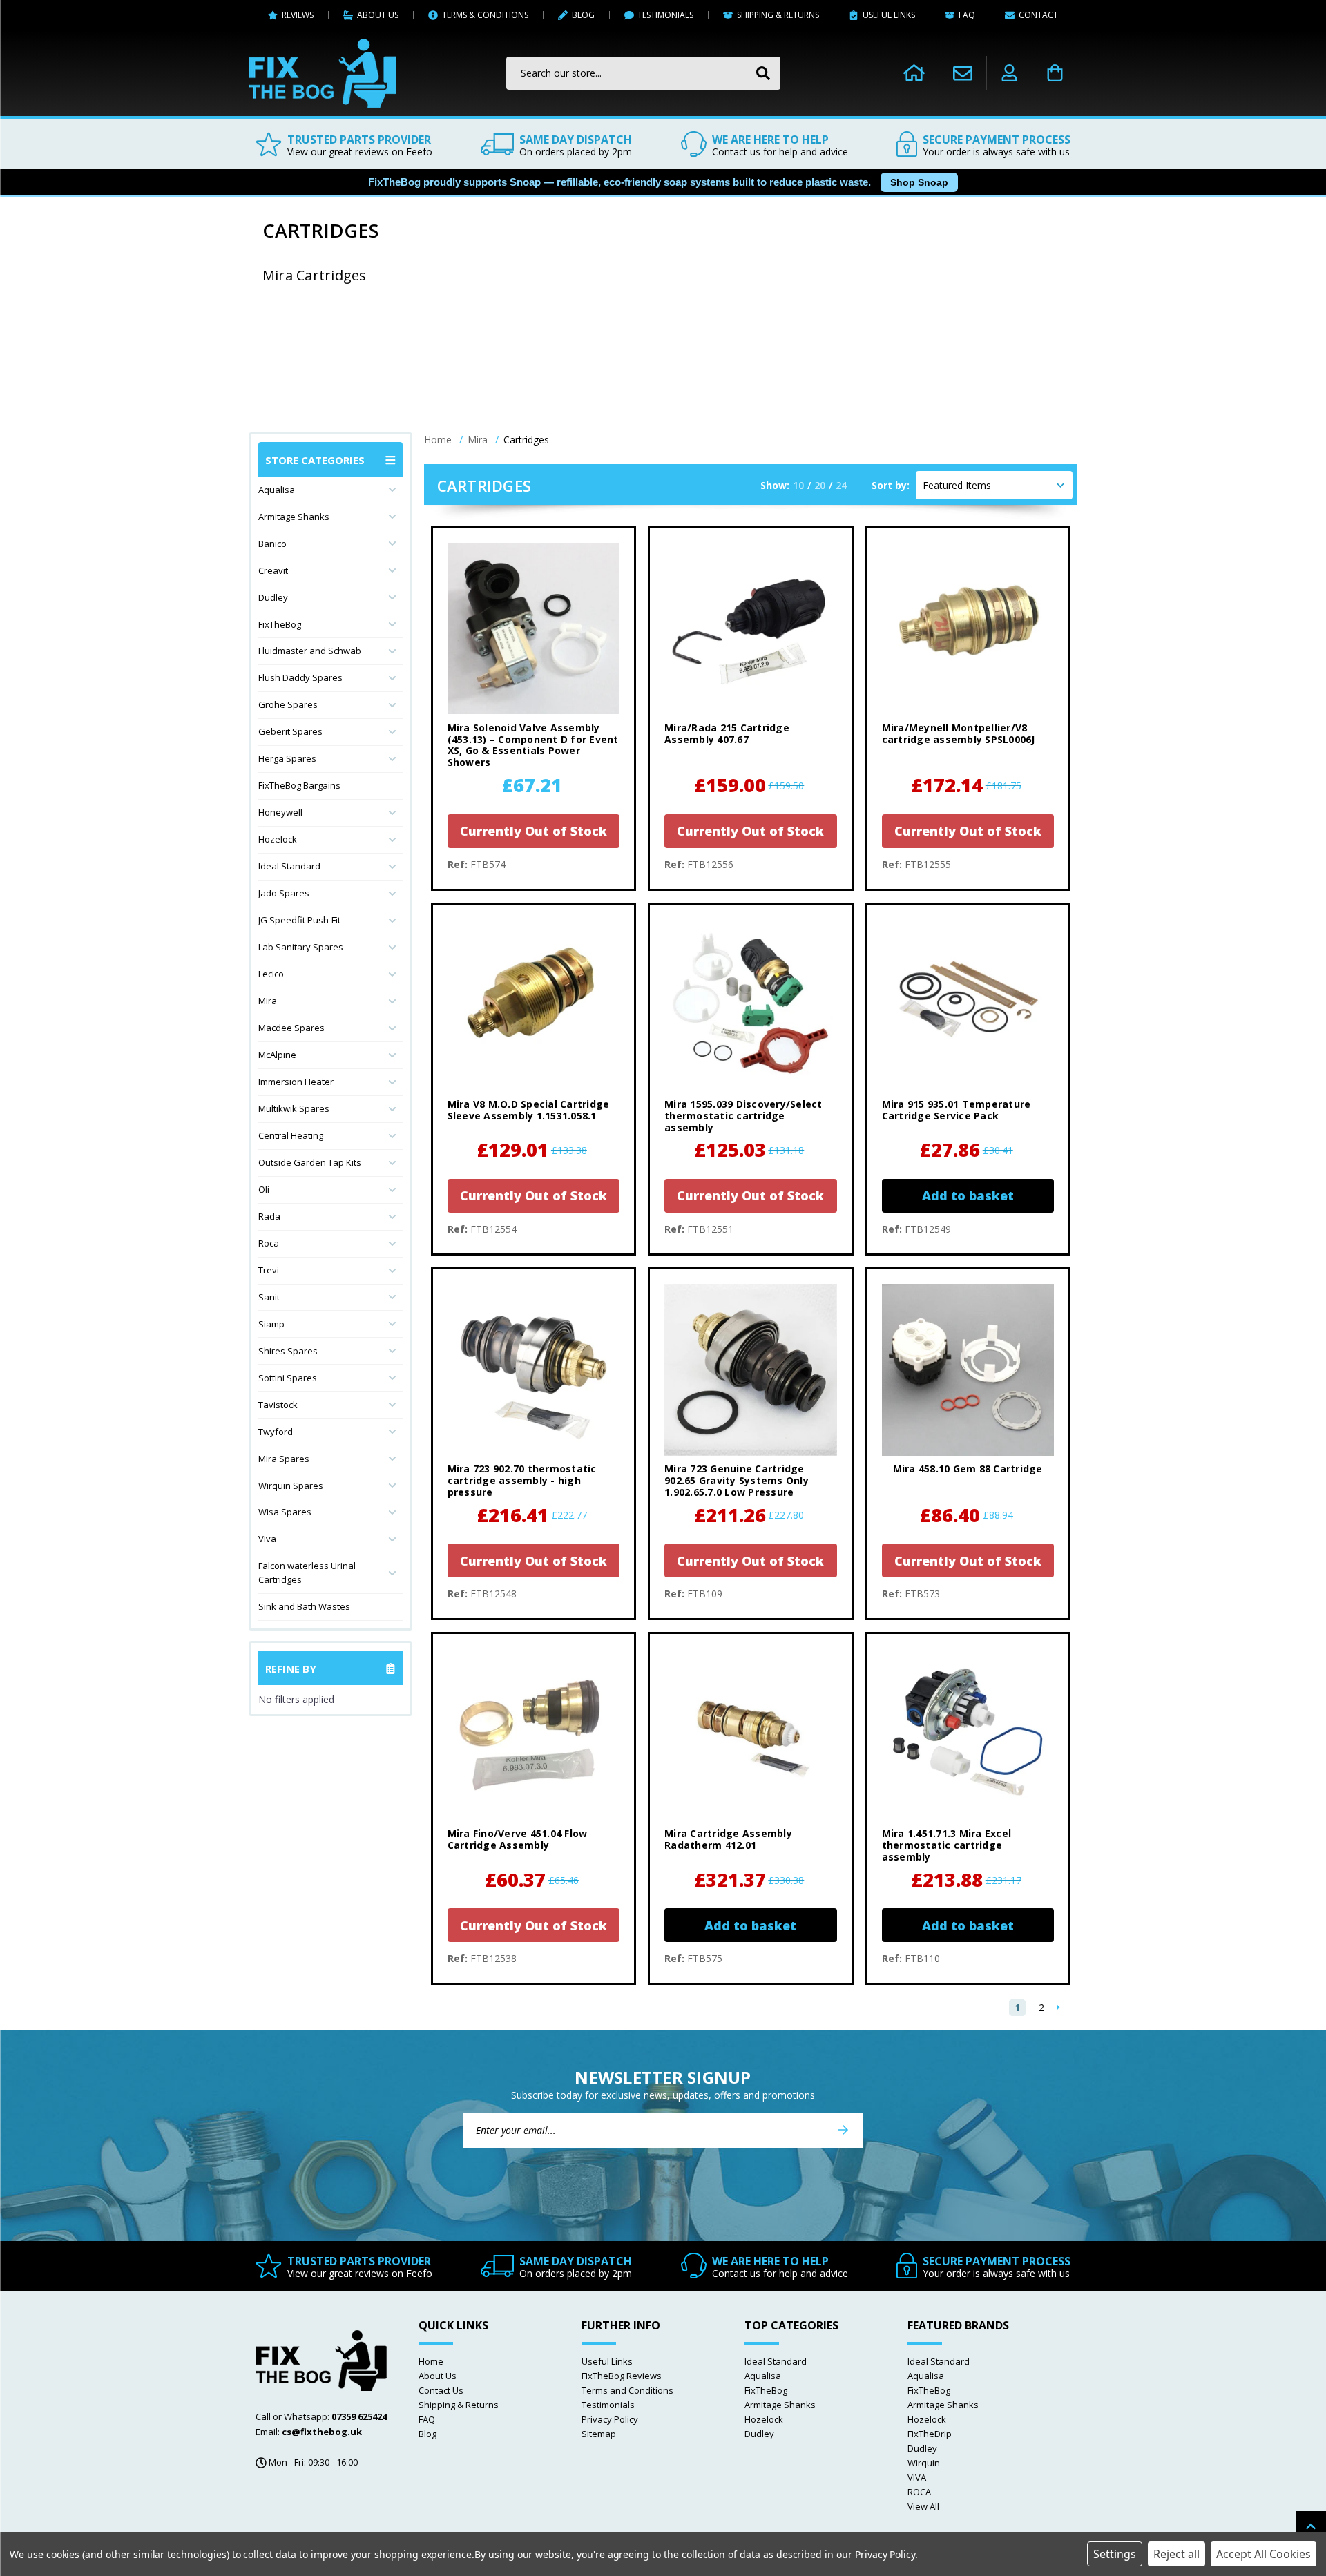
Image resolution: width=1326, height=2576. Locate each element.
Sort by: (891, 485)
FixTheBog (280, 624)
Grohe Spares (288, 704)
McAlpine (277, 1055)
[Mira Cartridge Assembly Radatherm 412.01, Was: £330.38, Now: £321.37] (750, 1734)
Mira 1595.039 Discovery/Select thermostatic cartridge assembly (743, 1116)
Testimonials (608, 2405)
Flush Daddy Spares (300, 677)
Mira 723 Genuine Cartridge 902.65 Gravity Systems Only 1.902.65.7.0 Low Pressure (737, 1481)
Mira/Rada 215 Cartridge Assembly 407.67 (727, 734)
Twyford (276, 1432)
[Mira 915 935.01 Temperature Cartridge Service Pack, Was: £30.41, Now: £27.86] (968, 1005)
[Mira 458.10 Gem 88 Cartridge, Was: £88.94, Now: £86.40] (968, 1370)
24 (841, 485)
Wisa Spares (285, 1512)
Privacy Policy (610, 2419)
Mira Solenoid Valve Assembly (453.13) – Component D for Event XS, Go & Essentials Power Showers (533, 746)
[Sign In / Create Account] (1009, 73)
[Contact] (963, 73)
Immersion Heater (296, 1082)
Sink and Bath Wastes (304, 1606)
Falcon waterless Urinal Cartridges (307, 1573)
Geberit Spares (290, 731)
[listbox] (994, 485)
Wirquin (924, 2463)
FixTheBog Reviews (622, 2376)
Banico (272, 544)
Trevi (269, 1270)
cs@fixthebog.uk (322, 2432)
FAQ (427, 2419)
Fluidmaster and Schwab (310, 651)
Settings (1115, 2554)
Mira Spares (284, 1459)
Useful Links (607, 2361)
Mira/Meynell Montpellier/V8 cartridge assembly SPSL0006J (959, 734)
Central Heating (291, 1135)
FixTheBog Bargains (299, 785)
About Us (438, 2376)
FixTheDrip (930, 2434)
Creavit (273, 570)
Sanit (269, 1297)
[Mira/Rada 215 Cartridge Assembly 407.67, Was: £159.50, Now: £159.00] (750, 628)
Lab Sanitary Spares (301, 947)
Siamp (271, 1324)
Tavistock (278, 1405)
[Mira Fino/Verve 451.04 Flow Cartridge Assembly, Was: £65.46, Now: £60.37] (534, 1734)
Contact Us (441, 2390)
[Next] (1058, 2008)
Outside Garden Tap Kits (310, 1162)
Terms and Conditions (627, 2390)
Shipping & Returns (459, 2405)
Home (431, 2361)
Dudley (273, 597)
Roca (269, 1243)
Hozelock (278, 839)
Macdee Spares (291, 1028)
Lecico (271, 974)
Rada (269, 1216)
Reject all (1176, 2554)
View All (923, 2506)
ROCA (919, 2492)
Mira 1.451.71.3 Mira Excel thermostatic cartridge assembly (947, 1845)
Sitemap (599, 2434)
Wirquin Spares (291, 1486)
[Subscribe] (843, 2130)
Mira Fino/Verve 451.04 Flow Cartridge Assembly (518, 1840)
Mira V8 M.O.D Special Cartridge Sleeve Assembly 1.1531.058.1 (529, 1111)
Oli (264, 1189)
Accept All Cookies (1263, 2554)
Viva (267, 1539)
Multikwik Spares (294, 1108)
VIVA (917, 2477)
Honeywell (280, 812)
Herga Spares (287, 758)
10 (798, 485)
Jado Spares (284, 893)
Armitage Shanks (294, 517)
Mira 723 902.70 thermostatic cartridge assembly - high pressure (522, 1481)
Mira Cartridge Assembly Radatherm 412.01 (728, 1840)
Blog (427, 2434)
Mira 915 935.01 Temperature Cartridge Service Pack (957, 1111)
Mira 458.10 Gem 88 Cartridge (968, 1469)
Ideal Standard (289, 866)
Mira (268, 1001)
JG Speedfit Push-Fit (299, 920)
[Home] (914, 73)
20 (820, 485)
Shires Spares (288, 1351)
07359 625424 (359, 2416)
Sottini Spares (288, 1378)
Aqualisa (277, 490)
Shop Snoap (919, 182)
